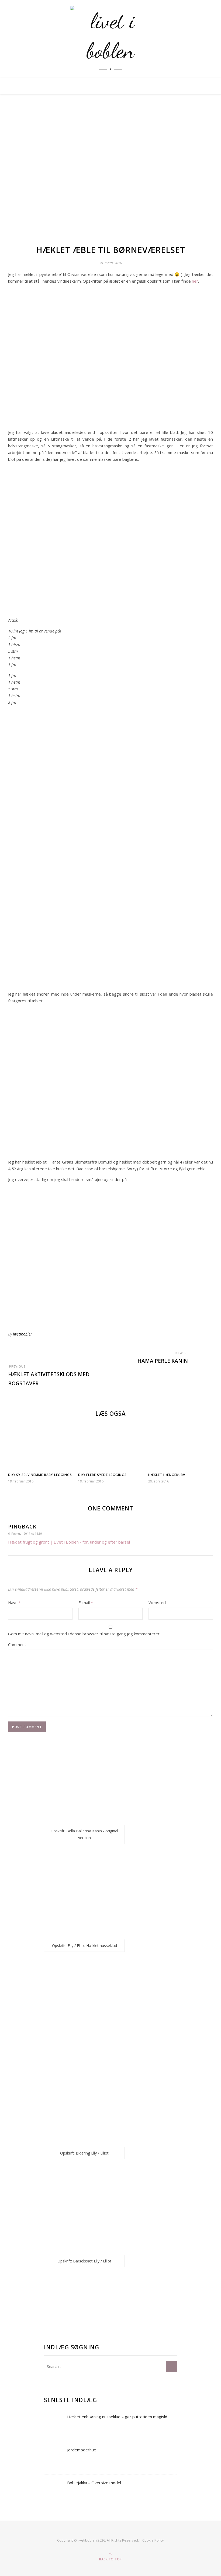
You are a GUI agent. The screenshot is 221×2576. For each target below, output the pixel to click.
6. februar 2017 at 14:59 (25, 1533)
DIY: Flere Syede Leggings (102, 1475)
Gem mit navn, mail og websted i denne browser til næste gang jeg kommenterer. (84, 1634)
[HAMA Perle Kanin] (203, 1353)
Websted (157, 1602)
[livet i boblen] (110, 39)
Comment (17, 1644)
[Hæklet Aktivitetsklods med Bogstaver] (18, 1353)
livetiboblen (23, 1334)
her (195, 281)
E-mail (86, 1602)
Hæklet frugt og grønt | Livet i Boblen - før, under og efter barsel (69, 1542)
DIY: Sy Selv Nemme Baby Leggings (40, 1475)
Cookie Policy (153, 2540)
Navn (14, 1602)
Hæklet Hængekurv (167, 1475)
